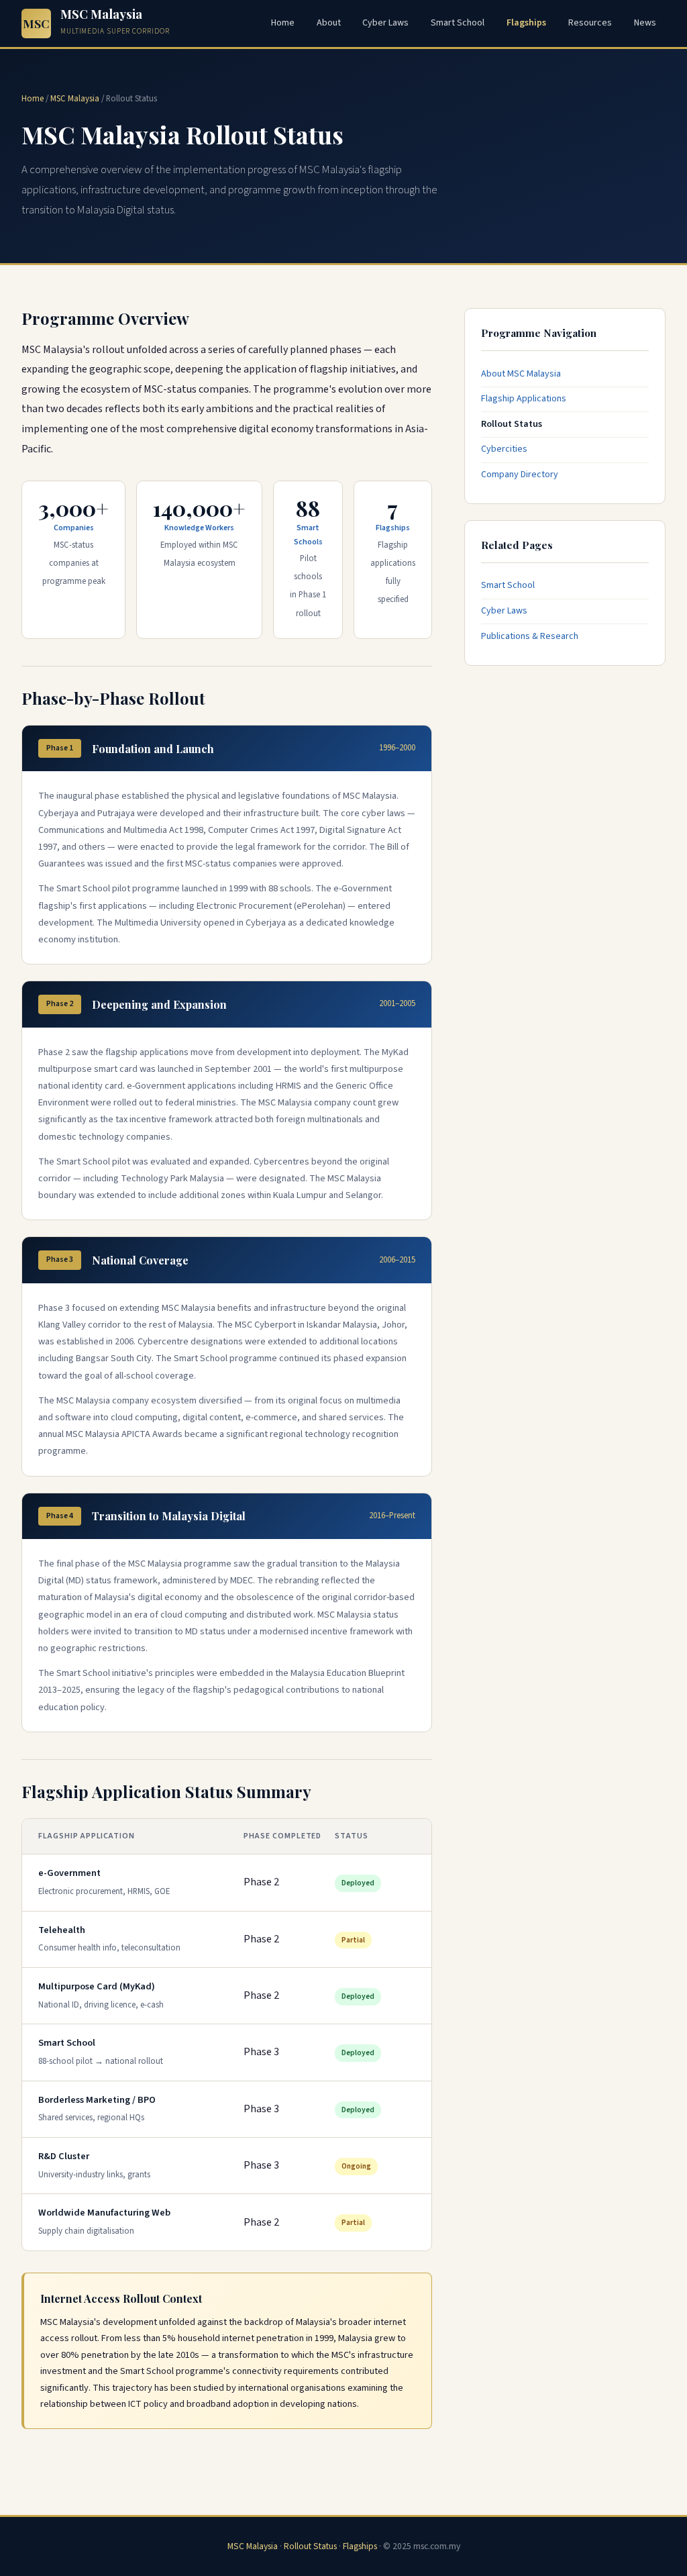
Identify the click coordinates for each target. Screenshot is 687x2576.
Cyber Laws (385, 23)
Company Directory (520, 475)
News (645, 23)
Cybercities (504, 449)
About (329, 23)
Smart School (458, 23)
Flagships (526, 23)
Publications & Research (530, 636)
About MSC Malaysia (521, 374)
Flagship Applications (524, 399)
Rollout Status (512, 424)
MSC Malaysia (75, 99)
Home (283, 23)
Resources (590, 23)
